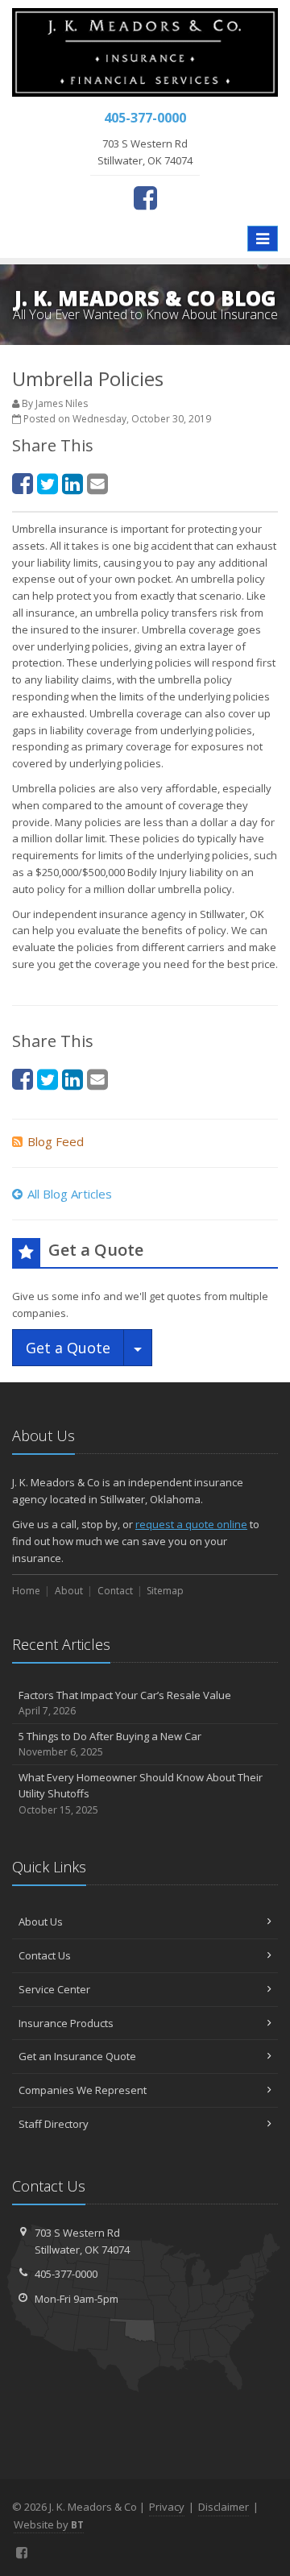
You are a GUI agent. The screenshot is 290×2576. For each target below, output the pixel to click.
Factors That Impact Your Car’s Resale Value (125, 1703)
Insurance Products (66, 2023)
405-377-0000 (66, 2274)
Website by (49, 2524)
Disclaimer (224, 2507)
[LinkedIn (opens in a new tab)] (72, 483)
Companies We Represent (83, 2090)
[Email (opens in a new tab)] (97, 483)
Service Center (54, 1989)
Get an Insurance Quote (77, 2056)
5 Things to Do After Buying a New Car (110, 1744)
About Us (41, 1922)
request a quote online (191, 1524)
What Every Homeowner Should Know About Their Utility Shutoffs (141, 1794)
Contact (115, 1591)
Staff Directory (54, 2124)
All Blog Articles (70, 1194)
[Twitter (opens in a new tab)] (48, 483)
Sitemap (165, 1591)
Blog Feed (56, 1141)
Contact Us (45, 1955)
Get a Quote (68, 1348)
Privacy (167, 2507)
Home (26, 1591)
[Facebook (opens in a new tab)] (145, 197)
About (69, 1591)
